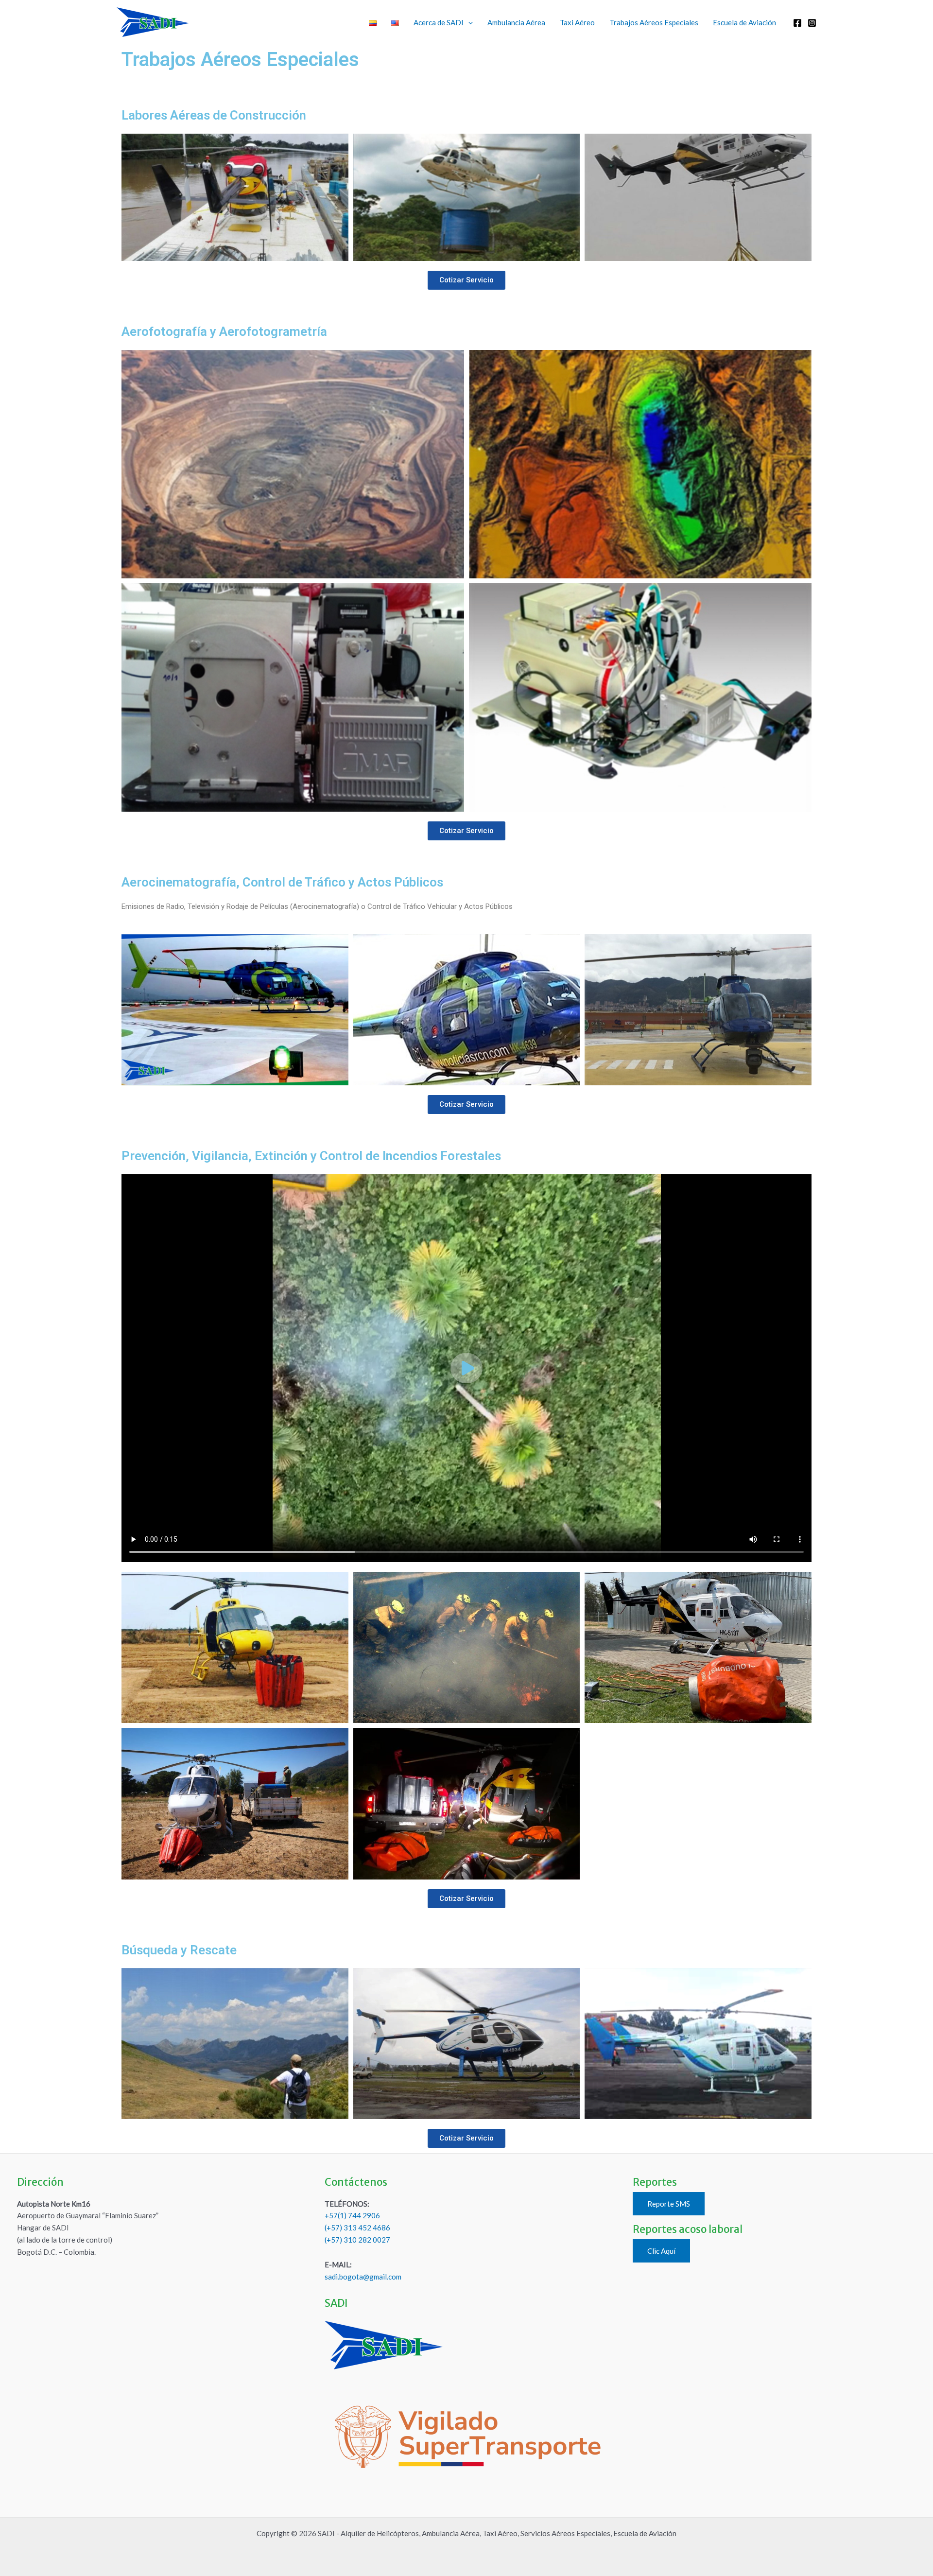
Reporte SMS (669, 2204)
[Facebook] (797, 23)
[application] (468, 22)
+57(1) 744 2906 (352, 2215)
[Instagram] (812, 23)
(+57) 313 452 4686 (357, 2228)
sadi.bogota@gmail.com (363, 2277)
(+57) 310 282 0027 (357, 2240)
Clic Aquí (661, 2251)
